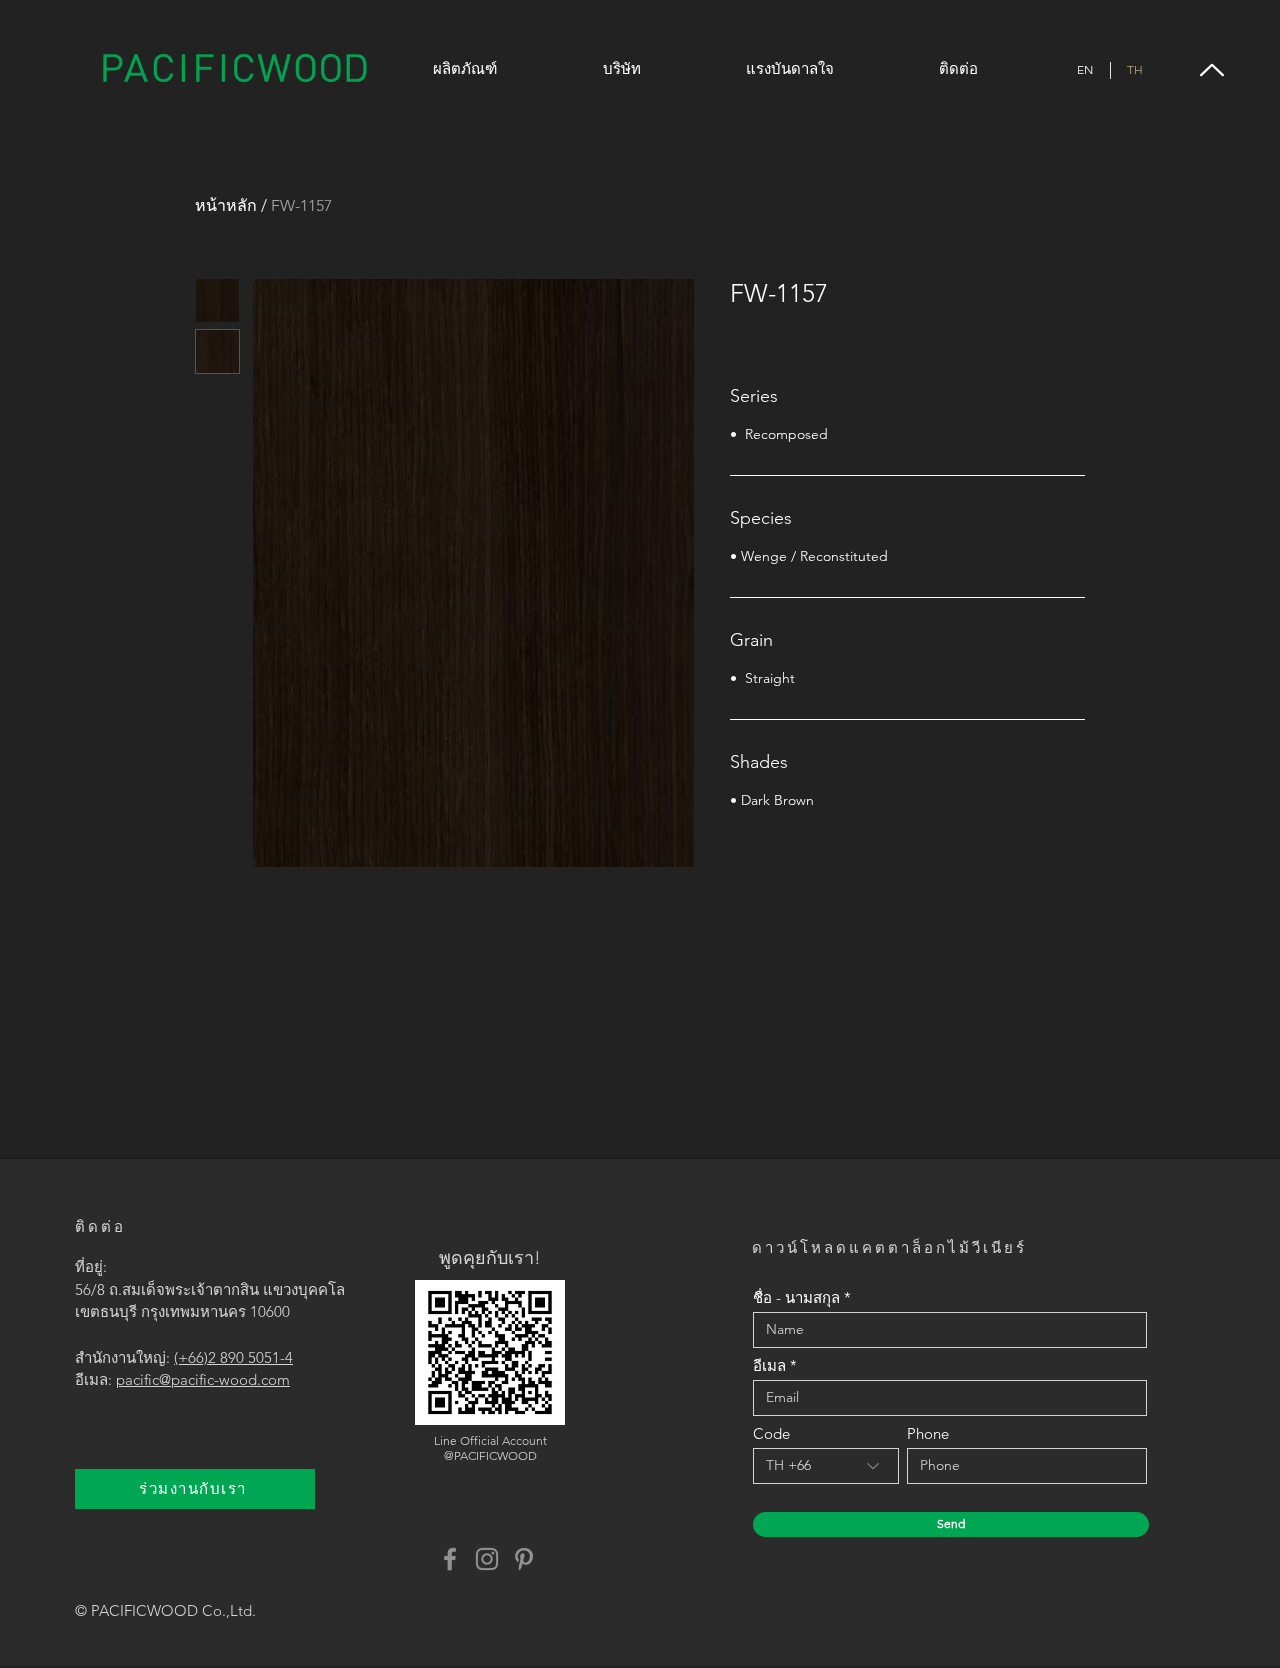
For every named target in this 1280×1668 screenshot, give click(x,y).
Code (771, 1433)
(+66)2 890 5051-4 (233, 1357)
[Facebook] (450, 1559)
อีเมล (769, 1365)
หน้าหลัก (226, 205)
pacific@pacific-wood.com (203, 1379)
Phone (928, 1433)
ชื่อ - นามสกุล (796, 1297)
